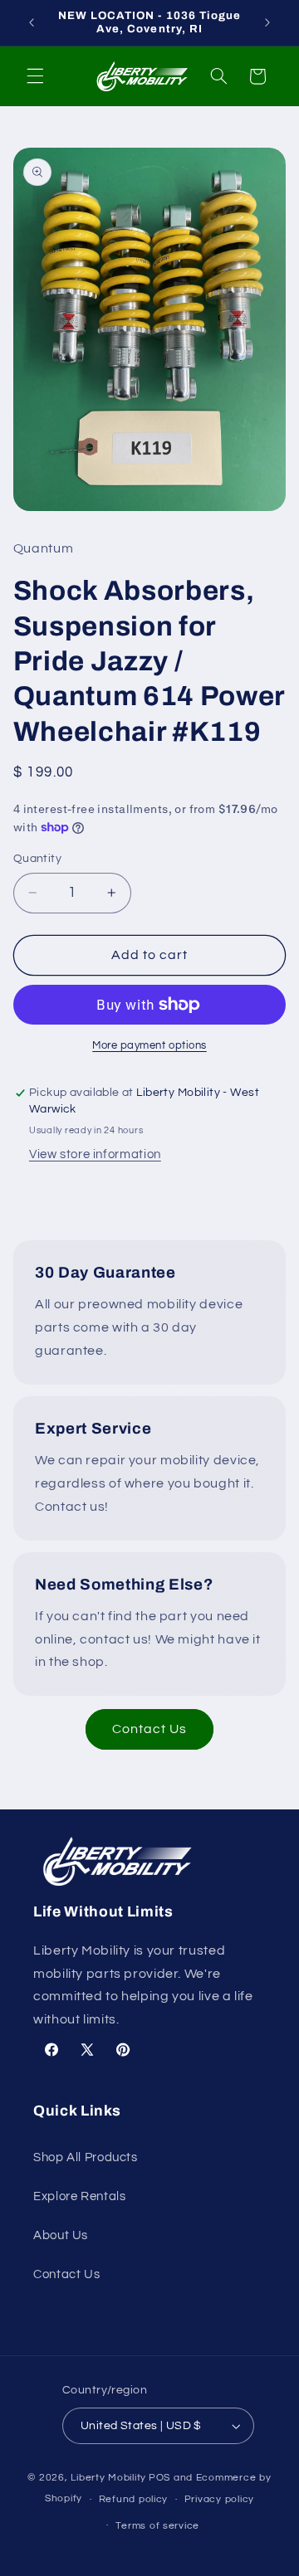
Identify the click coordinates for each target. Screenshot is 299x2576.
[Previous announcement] (32, 22)
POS (159, 2478)
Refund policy (134, 2499)
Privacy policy (219, 2499)
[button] (35, 76)
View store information (95, 1154)
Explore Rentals (79, 2196)
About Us (61, 2235)
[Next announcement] (267, 22)
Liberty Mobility (108, 2478)
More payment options (149, 1046)
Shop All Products (86, 2157)
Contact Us (150, 1729)
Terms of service (157, 2526)
